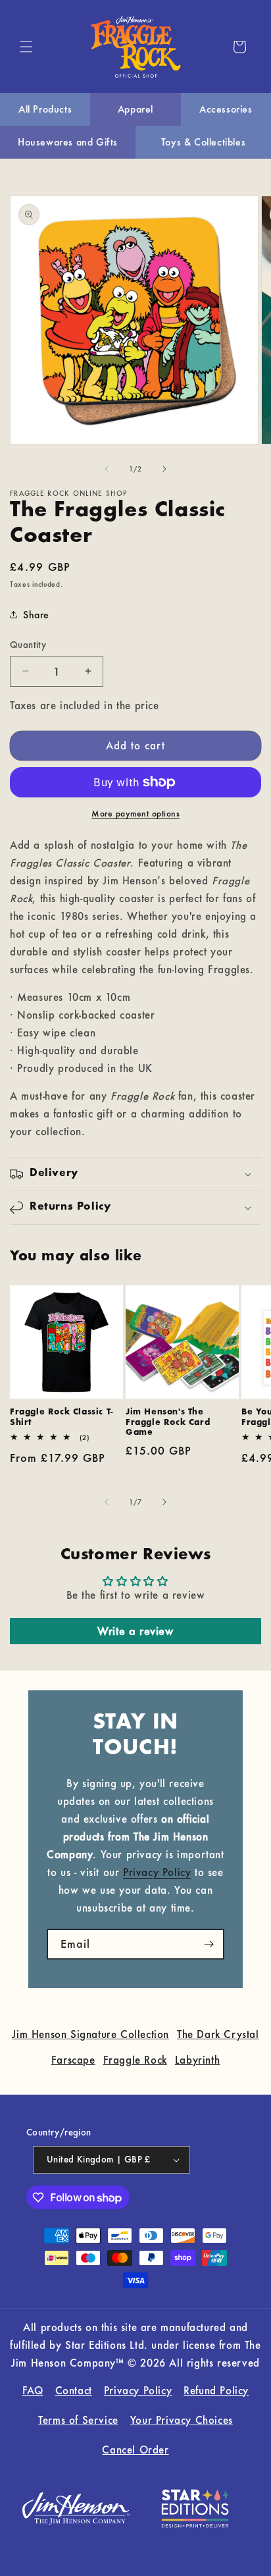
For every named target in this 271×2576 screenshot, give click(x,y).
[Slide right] (164, 469)
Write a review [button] (135, 1631)
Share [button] (36, 615)
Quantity (28, 645)
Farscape (73, 2060)
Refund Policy (216, 2390)
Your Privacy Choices (182, 2420)
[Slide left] (107, 469)
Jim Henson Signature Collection (90, 2034)
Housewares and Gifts (68, 142)
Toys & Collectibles (203, 142)
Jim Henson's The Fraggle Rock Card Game (168, 1422)
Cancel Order (135, 2450)
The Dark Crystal (218, 2034)
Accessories (226, 109)
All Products (45, 109)
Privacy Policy (157, 1872)
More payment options (135, 814)
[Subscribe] (209, 1944)
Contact (74, 2390)
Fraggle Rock (135, 2060)
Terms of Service (78, 2420)
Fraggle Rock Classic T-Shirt (62, 1417)
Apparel (135, 109)
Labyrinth (197, 2060)
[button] (26, 47)
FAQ (33, 2390)
